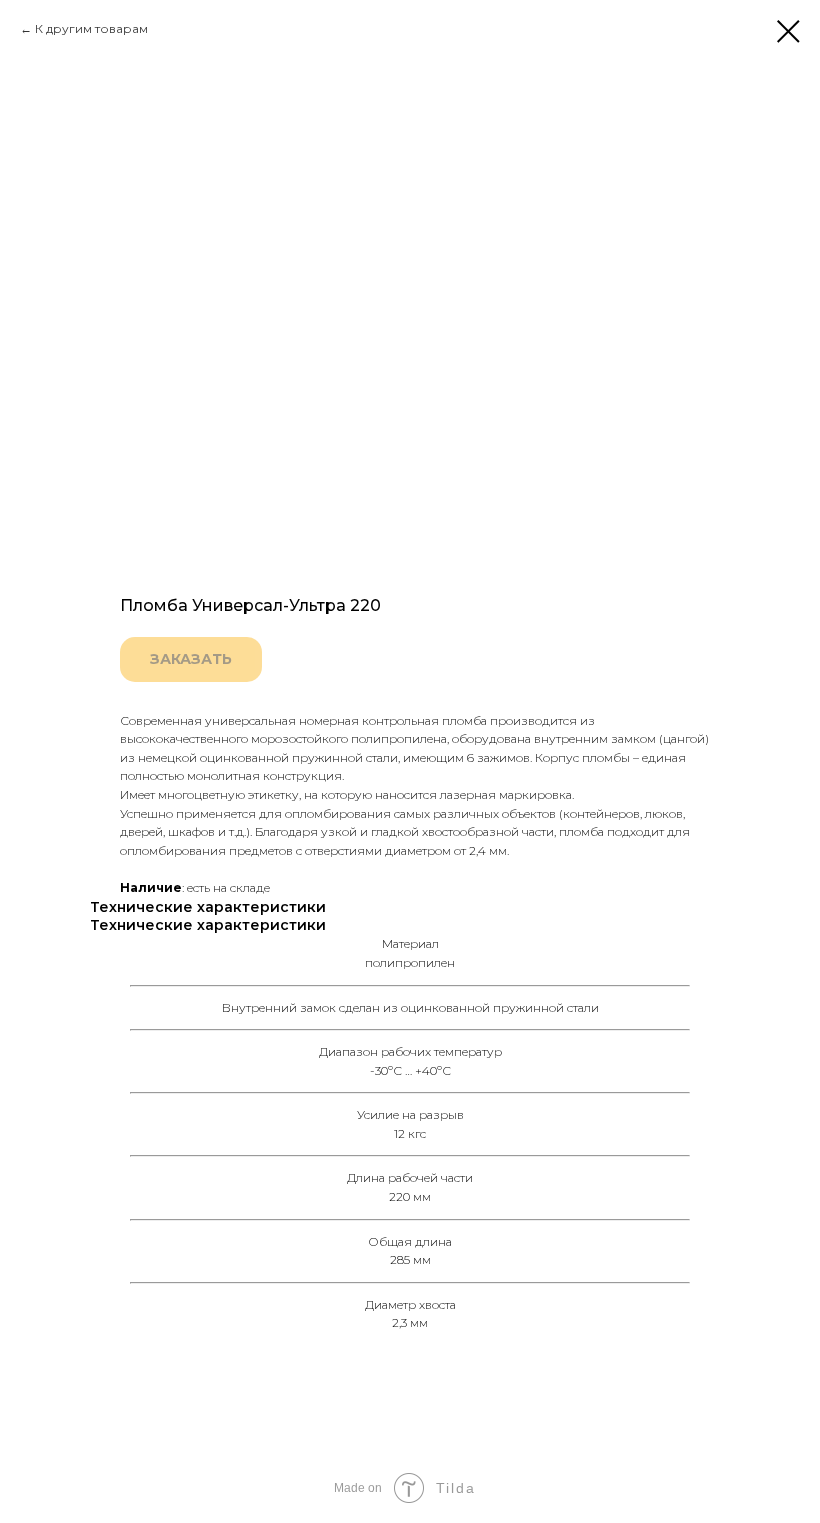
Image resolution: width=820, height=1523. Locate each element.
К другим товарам (91, 28)
